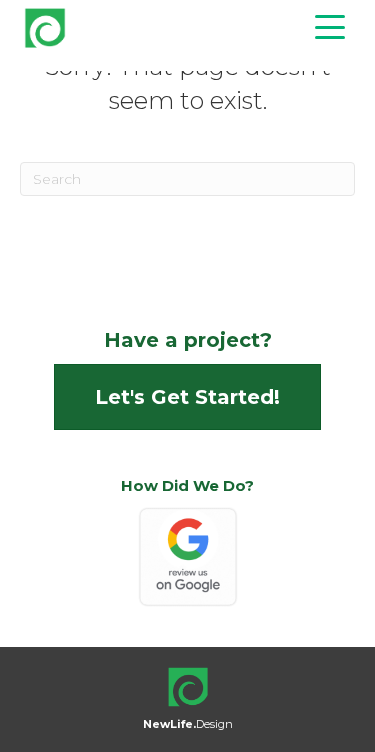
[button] (325, 27)
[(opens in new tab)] (188, 556)
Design (188, 724)
